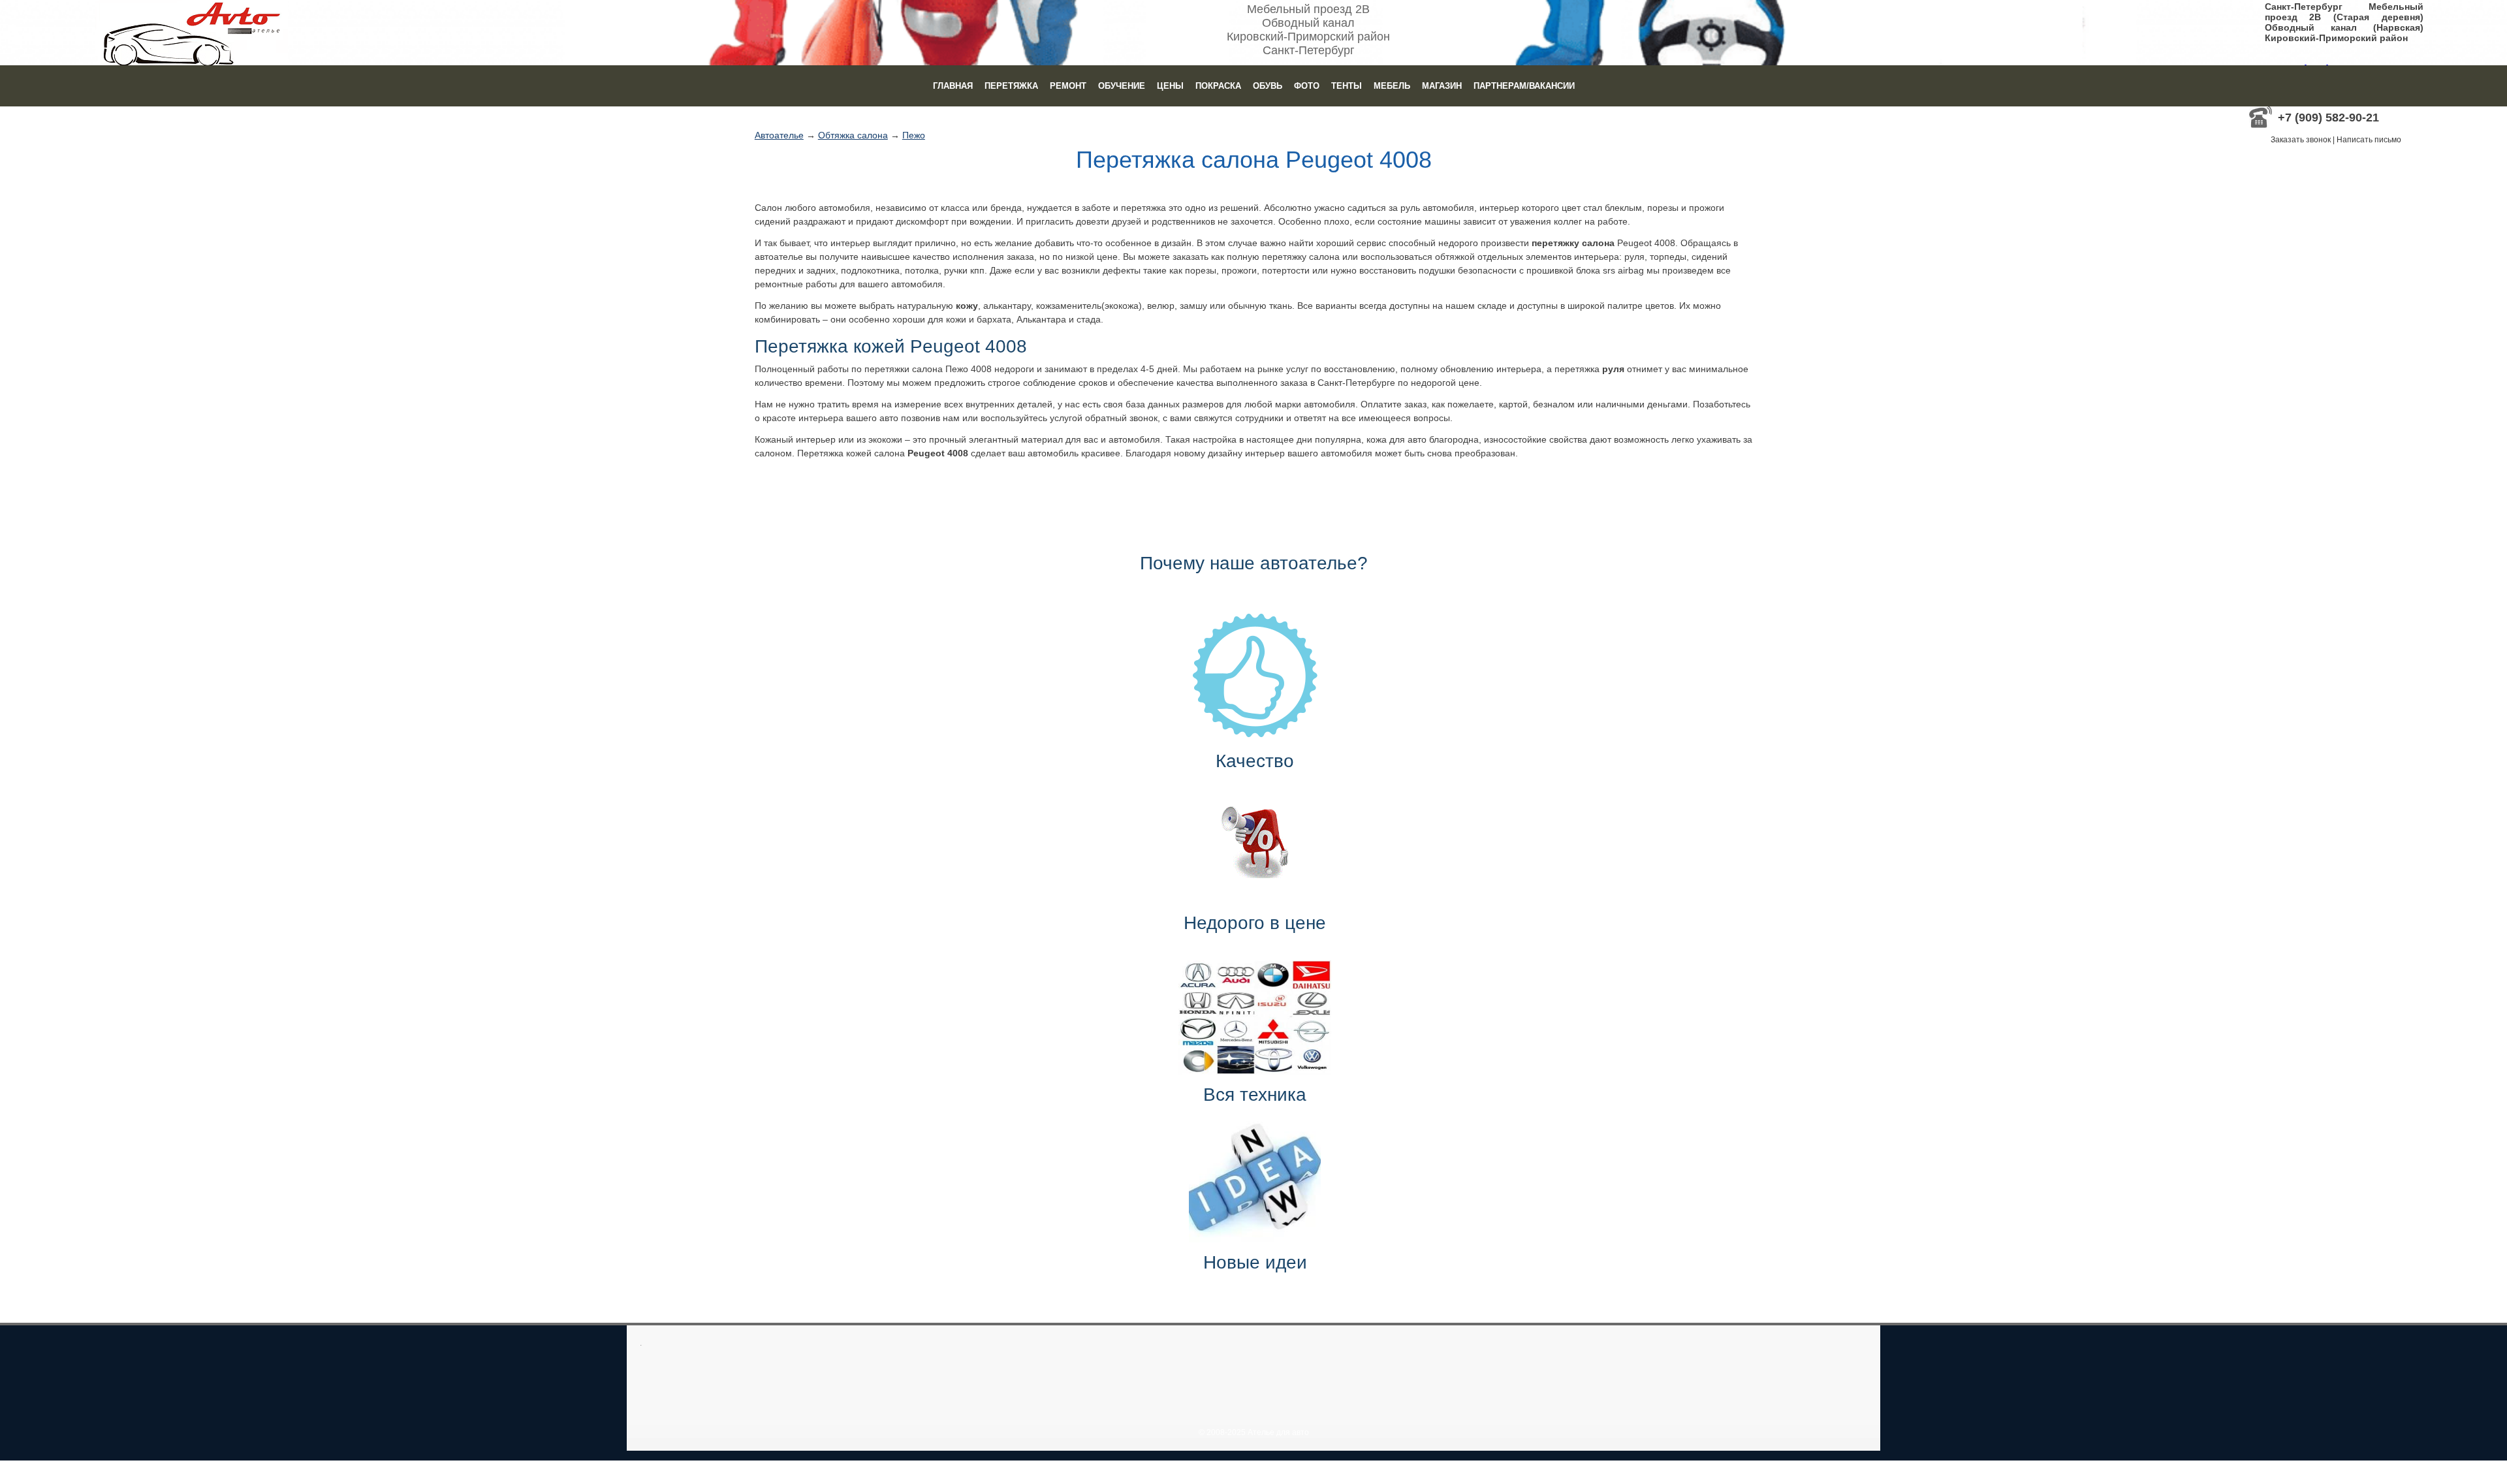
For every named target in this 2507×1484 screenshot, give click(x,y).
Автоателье (779, 135)
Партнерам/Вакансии (1524, 86)
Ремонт (1068, 86)
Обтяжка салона (853, 135)
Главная (953, 86)
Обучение (1122, 86)
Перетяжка (1011, 86)
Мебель (1392, 86)
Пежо (914, 135)
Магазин (1442, 86)
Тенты (1347, 86)
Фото (1307, 86)
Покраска (1218, 86)
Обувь (1268, 86)
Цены (1170, 86)
